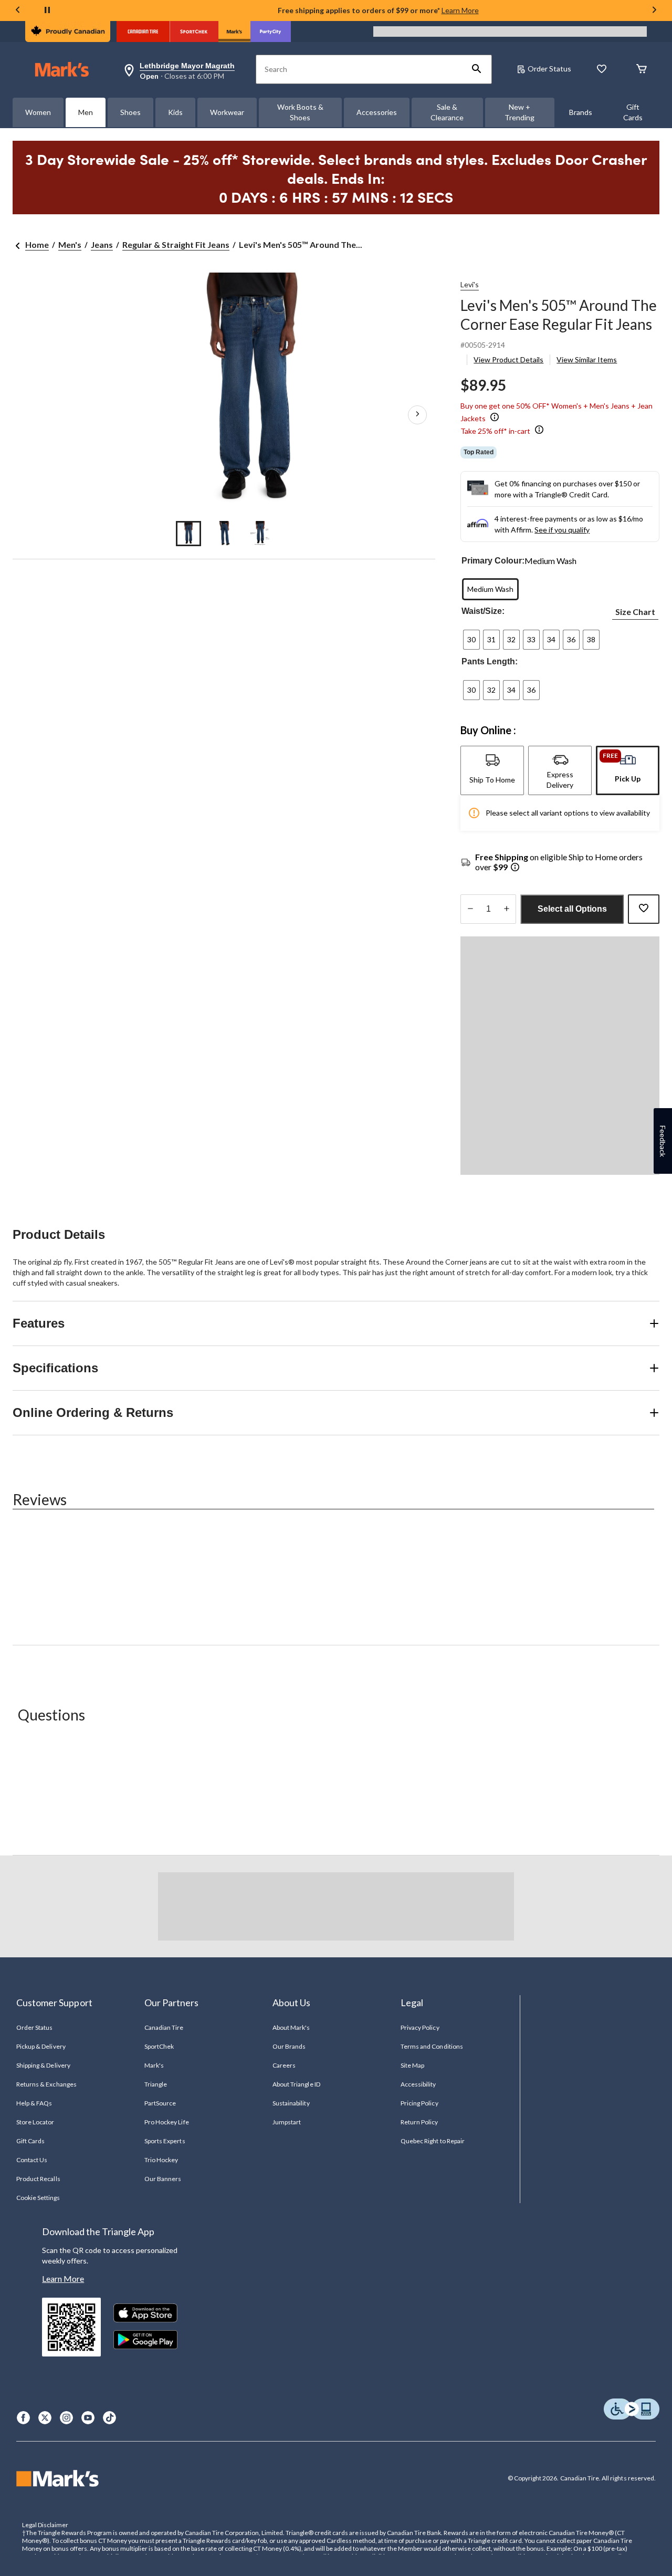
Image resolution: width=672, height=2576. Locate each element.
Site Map (412, 2065)
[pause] (47, 11)
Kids (175, 112)
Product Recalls (38, 2179)
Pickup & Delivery (41, 2046)
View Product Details (508, 359)
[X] (45, 2418)
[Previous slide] (18, 11)
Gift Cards (633, 112)
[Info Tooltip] (495, 418)
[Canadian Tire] (143, 32)
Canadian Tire (164, 2027)
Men (86, 112)
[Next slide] (654, 11)
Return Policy (419, 2122)
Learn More (460, 10)
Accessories (377, 112)
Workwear (227, 112)
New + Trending (519, 112)
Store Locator (35, 2122)
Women (38, 112)
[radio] (490, 589)
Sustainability (291, 2103)
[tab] (492, 770)
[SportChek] (194, 32)
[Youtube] (88, 2418)
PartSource (160, 2103)
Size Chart (635, 612)
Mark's (154, 2065)
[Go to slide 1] (188, 534)
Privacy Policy (420, 2027)
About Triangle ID (296, 2084)
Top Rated (479, 452)
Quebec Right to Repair (433, 2141)
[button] (477, 69)
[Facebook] (23, 2418)
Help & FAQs (34, 2103)
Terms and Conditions (432, 2046)
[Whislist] (602, 70)
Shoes (130, 112)
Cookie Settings (38, 2198)
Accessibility (418, 2084)
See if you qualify (562, 530)
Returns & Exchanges (46, 2084)
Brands (581, 112)
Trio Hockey (161, 2160)
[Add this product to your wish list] (644, 909)
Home (37, 244)
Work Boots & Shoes (300, 112)
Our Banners (163, 2179)
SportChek (159, 2046)
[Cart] (642, 70)
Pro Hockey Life (167, 2122)
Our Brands (289, 2046)
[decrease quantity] (470, 909)
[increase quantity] (506, 909)
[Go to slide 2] (224, 534)
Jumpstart (287, 2122)
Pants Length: (490, 661)
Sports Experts (165, 2141)
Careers (284, 2065)
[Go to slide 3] (260, 534)
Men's (70, 244)
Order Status (549, 69)
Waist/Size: (483, 611)
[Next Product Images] (417, 414)
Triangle (156, 2084)
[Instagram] (66, 2418)
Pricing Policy (419, 2103)
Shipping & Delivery (43, 2065)
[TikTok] (109, 2418)
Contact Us (32, 2160)
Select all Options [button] (572, 909)
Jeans (102, 244)
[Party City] (271, 32)
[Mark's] (234, 32)
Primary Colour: (493, 561)
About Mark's (291, 2027)
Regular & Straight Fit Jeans (176, 244)
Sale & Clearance (447, 112)
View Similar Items (587, 359)
